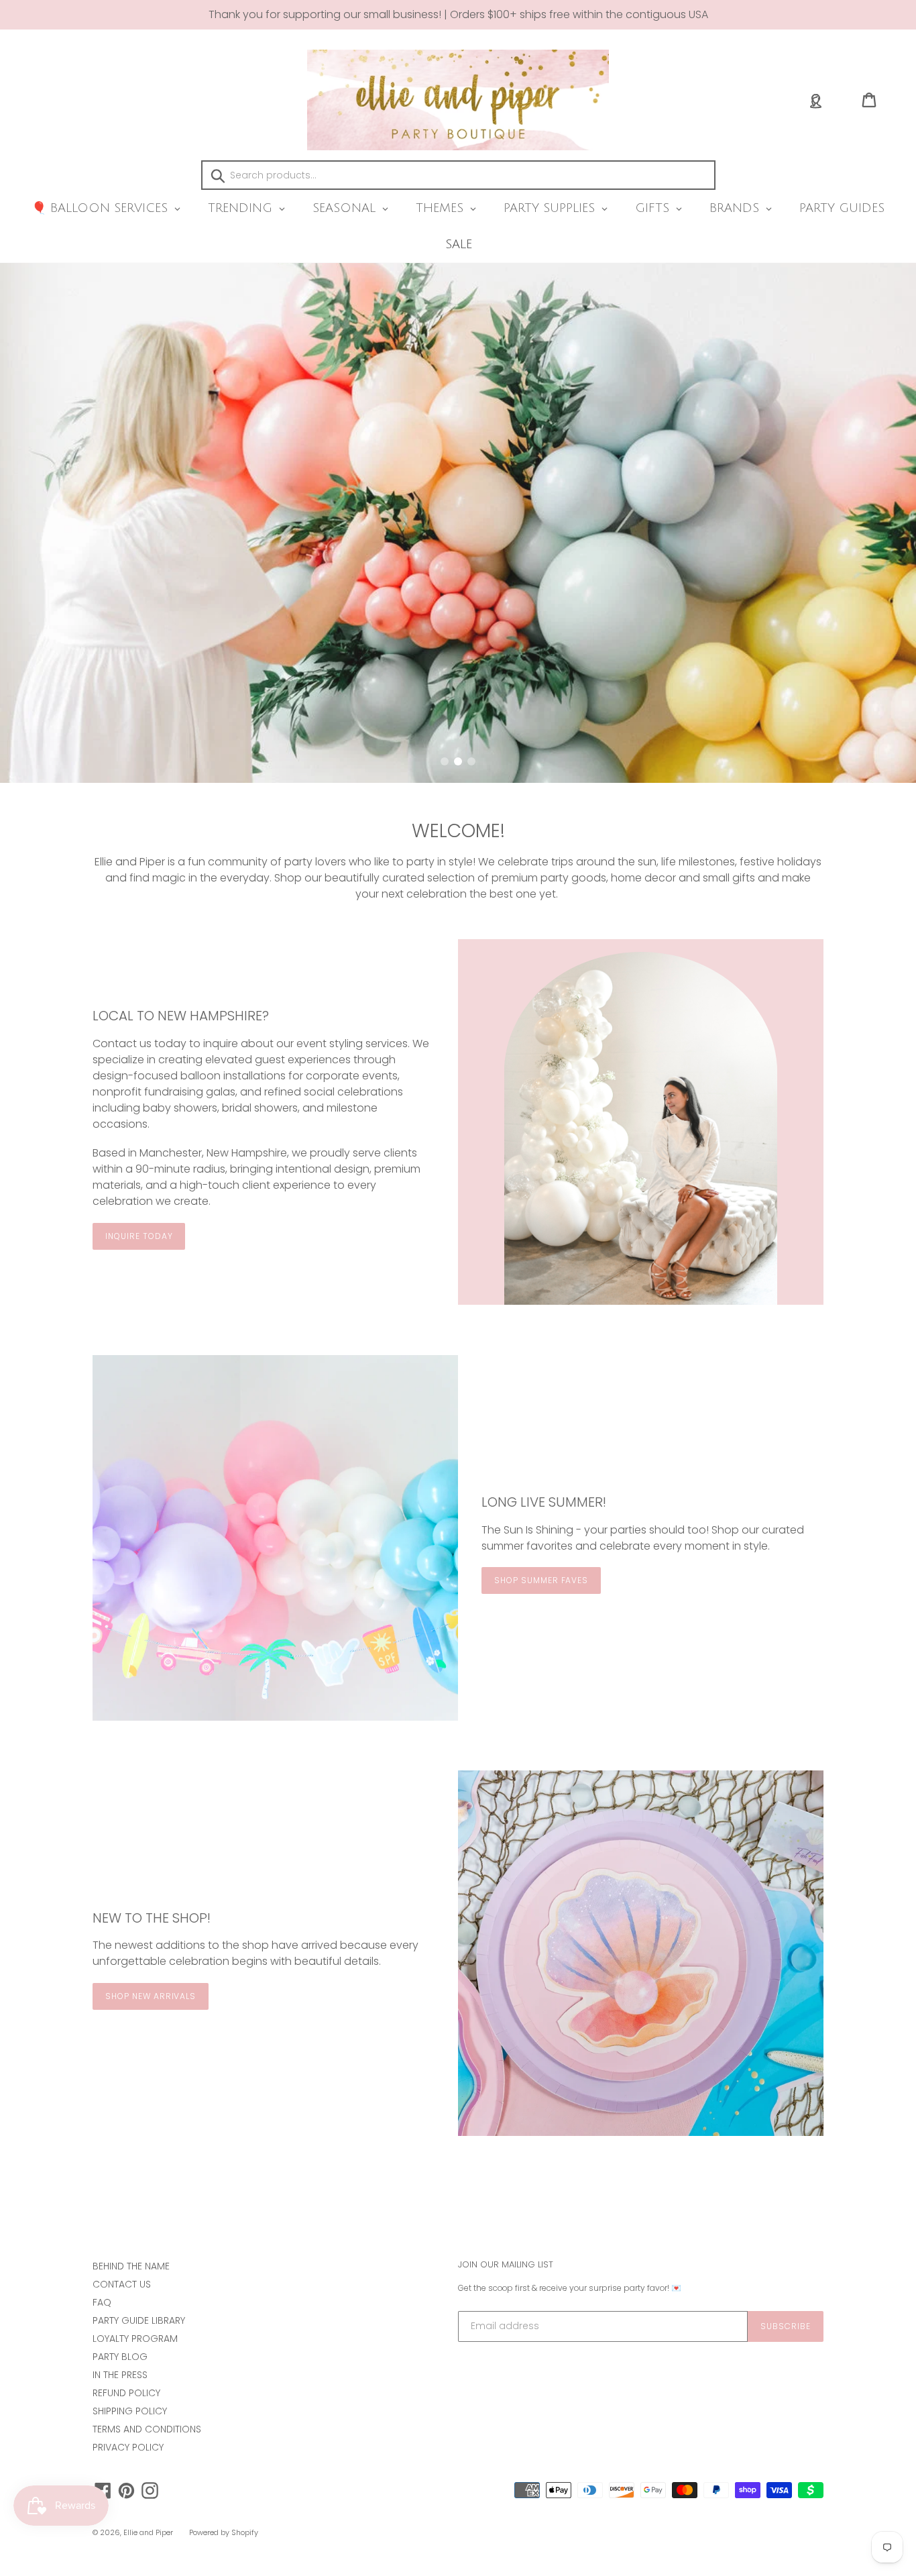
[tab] (445, 761)
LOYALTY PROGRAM (135, 2339)
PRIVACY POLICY (128, 2447)
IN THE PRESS (120, 2375)
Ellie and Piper (148, 2532)
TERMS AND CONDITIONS (147, 2429)
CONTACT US (122, 2284)
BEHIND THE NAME (131, 2266)
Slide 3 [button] (471, 761)
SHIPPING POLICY (130, 2411)
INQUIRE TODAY (139, 1236)
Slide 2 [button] (458, 761)
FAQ (102, 2302)
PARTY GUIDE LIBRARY (139, 2320)
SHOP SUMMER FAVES (541, 1580)
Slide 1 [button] (445, 761)
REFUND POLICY (126, 2393)
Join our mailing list (506, 2265)
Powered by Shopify (224, 2532)
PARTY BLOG (120, 2357)
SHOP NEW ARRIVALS (151, 1996)
